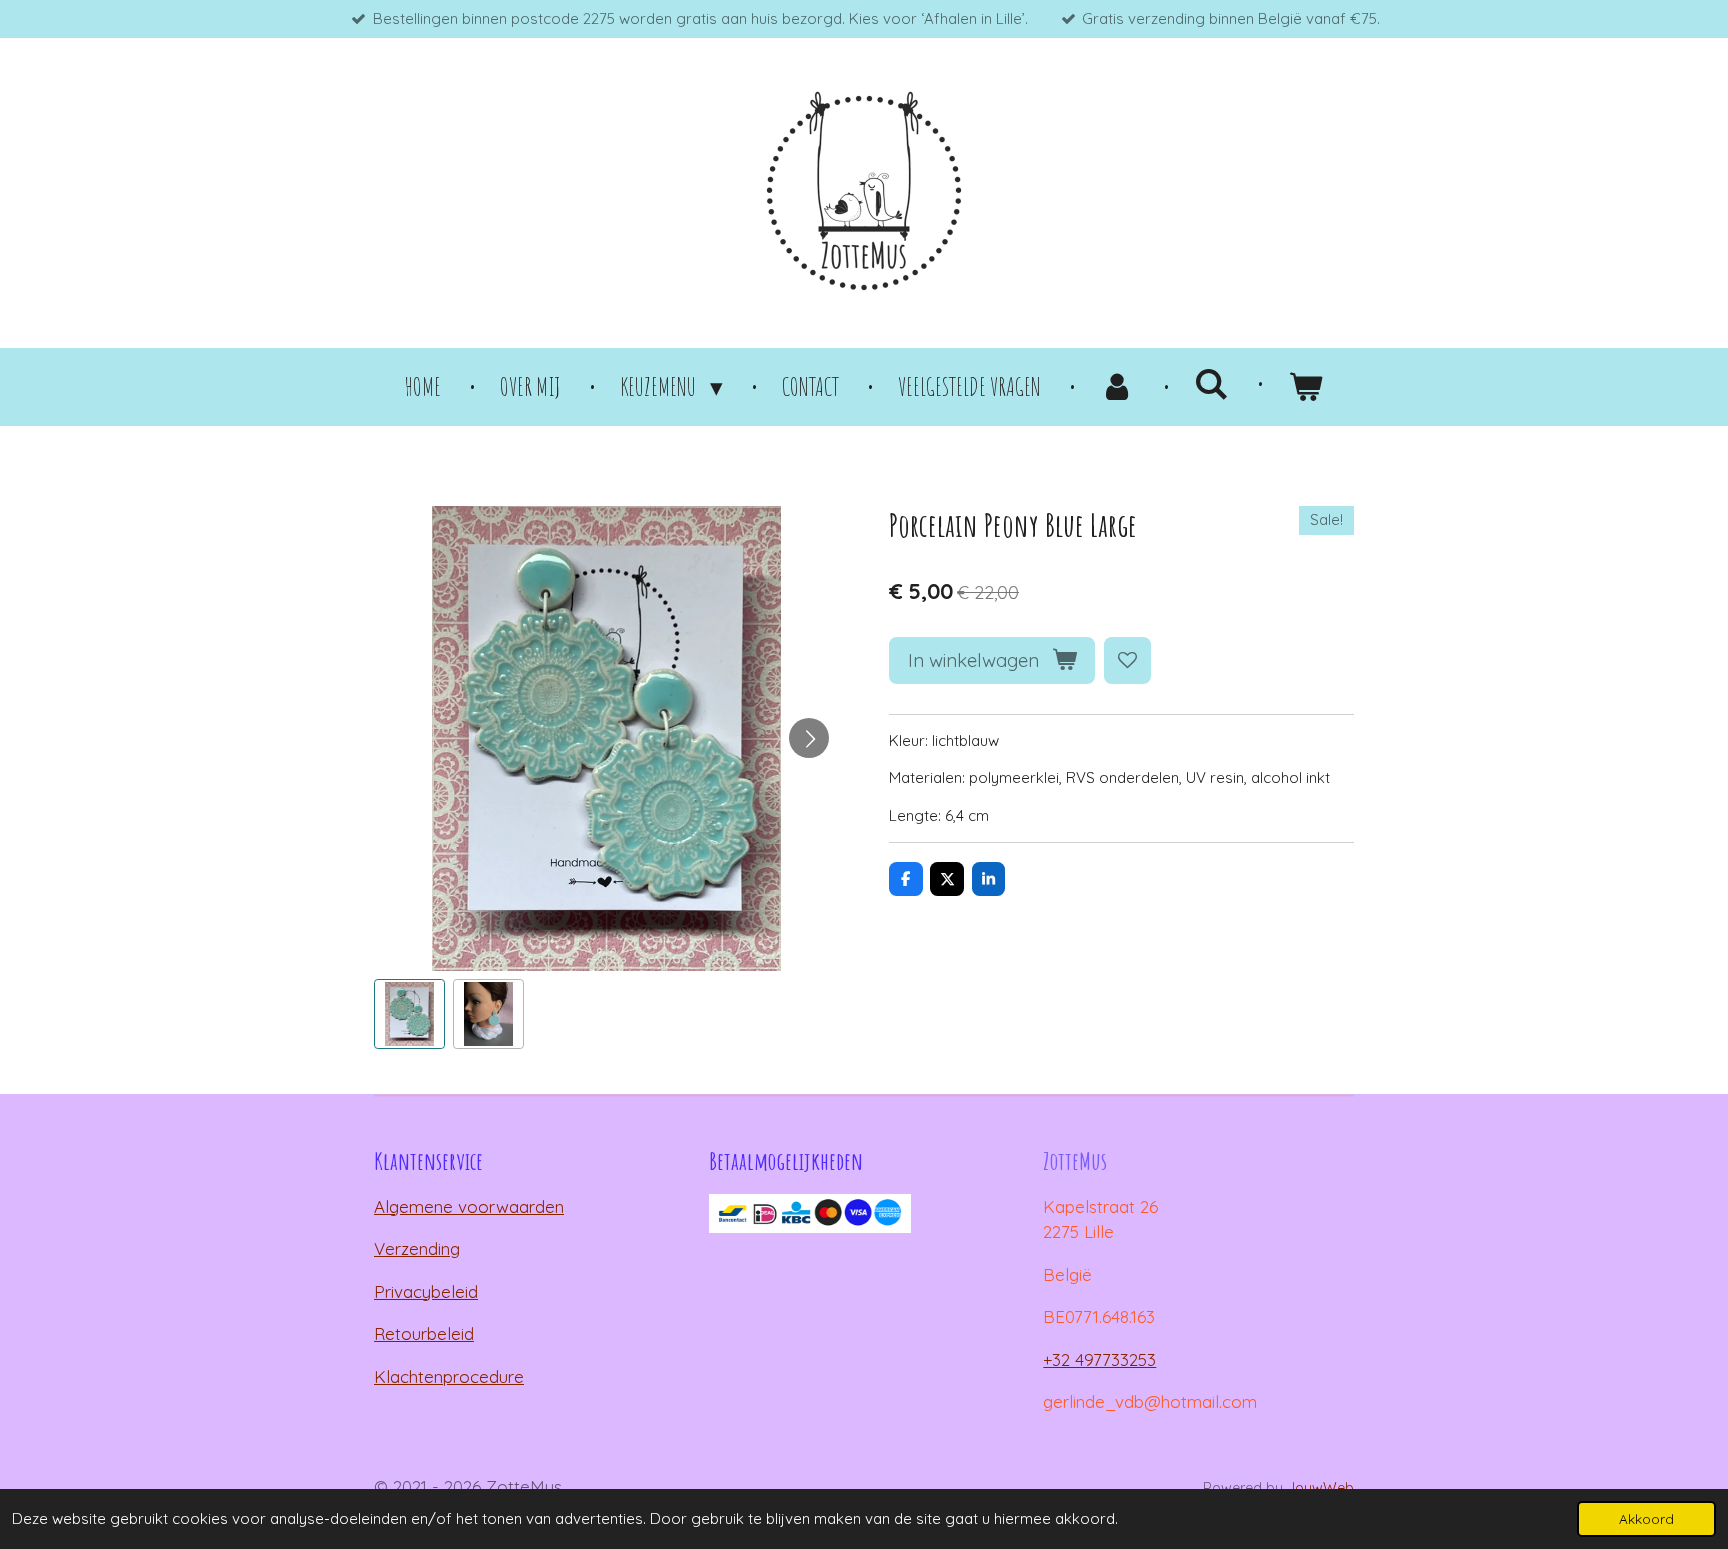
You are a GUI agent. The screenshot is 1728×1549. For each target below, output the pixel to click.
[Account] (1117, 387)
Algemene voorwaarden (469, 1206)
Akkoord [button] (1646, 1518)
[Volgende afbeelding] (809, 738)
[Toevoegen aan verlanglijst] (1127, 660)
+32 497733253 (1099, 1359)
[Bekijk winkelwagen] (1305, 387)
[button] (409, 1014)
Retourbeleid (424, 1333)
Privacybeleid (426, 1291)
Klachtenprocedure (449, 1376)
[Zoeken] (1211, 383)
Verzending (417, 1248)
